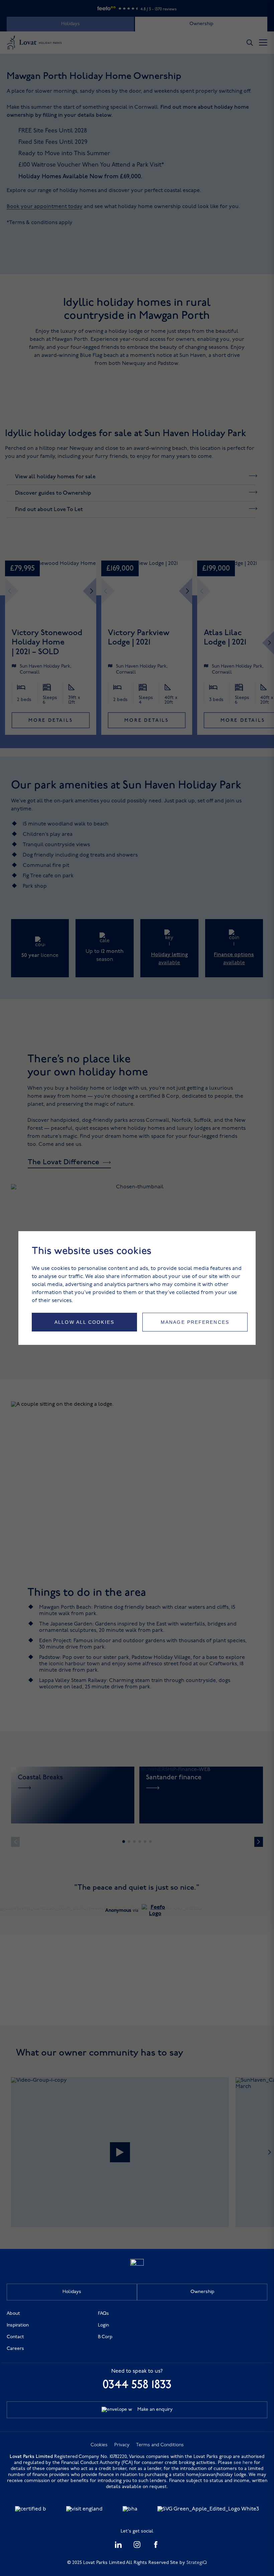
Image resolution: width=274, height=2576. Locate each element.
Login (103, 2325)
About (13, 2314)
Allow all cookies (84, 1322)
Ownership (202, 2292)
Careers (15, 2349)
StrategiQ (197, 2563)
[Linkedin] (118, 2547)
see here (243, 2463)
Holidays (72, 2292)
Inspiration (18, 2325)
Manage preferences (195, 1322)
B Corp (105, 2337)
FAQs (103, 2314)
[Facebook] (156, 2547)
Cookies (99, 2445)
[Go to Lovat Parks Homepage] (137, 2264)
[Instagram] (137, 2547)
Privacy (122, 2445)
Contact (15, 2337)
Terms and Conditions (160, 2445)
